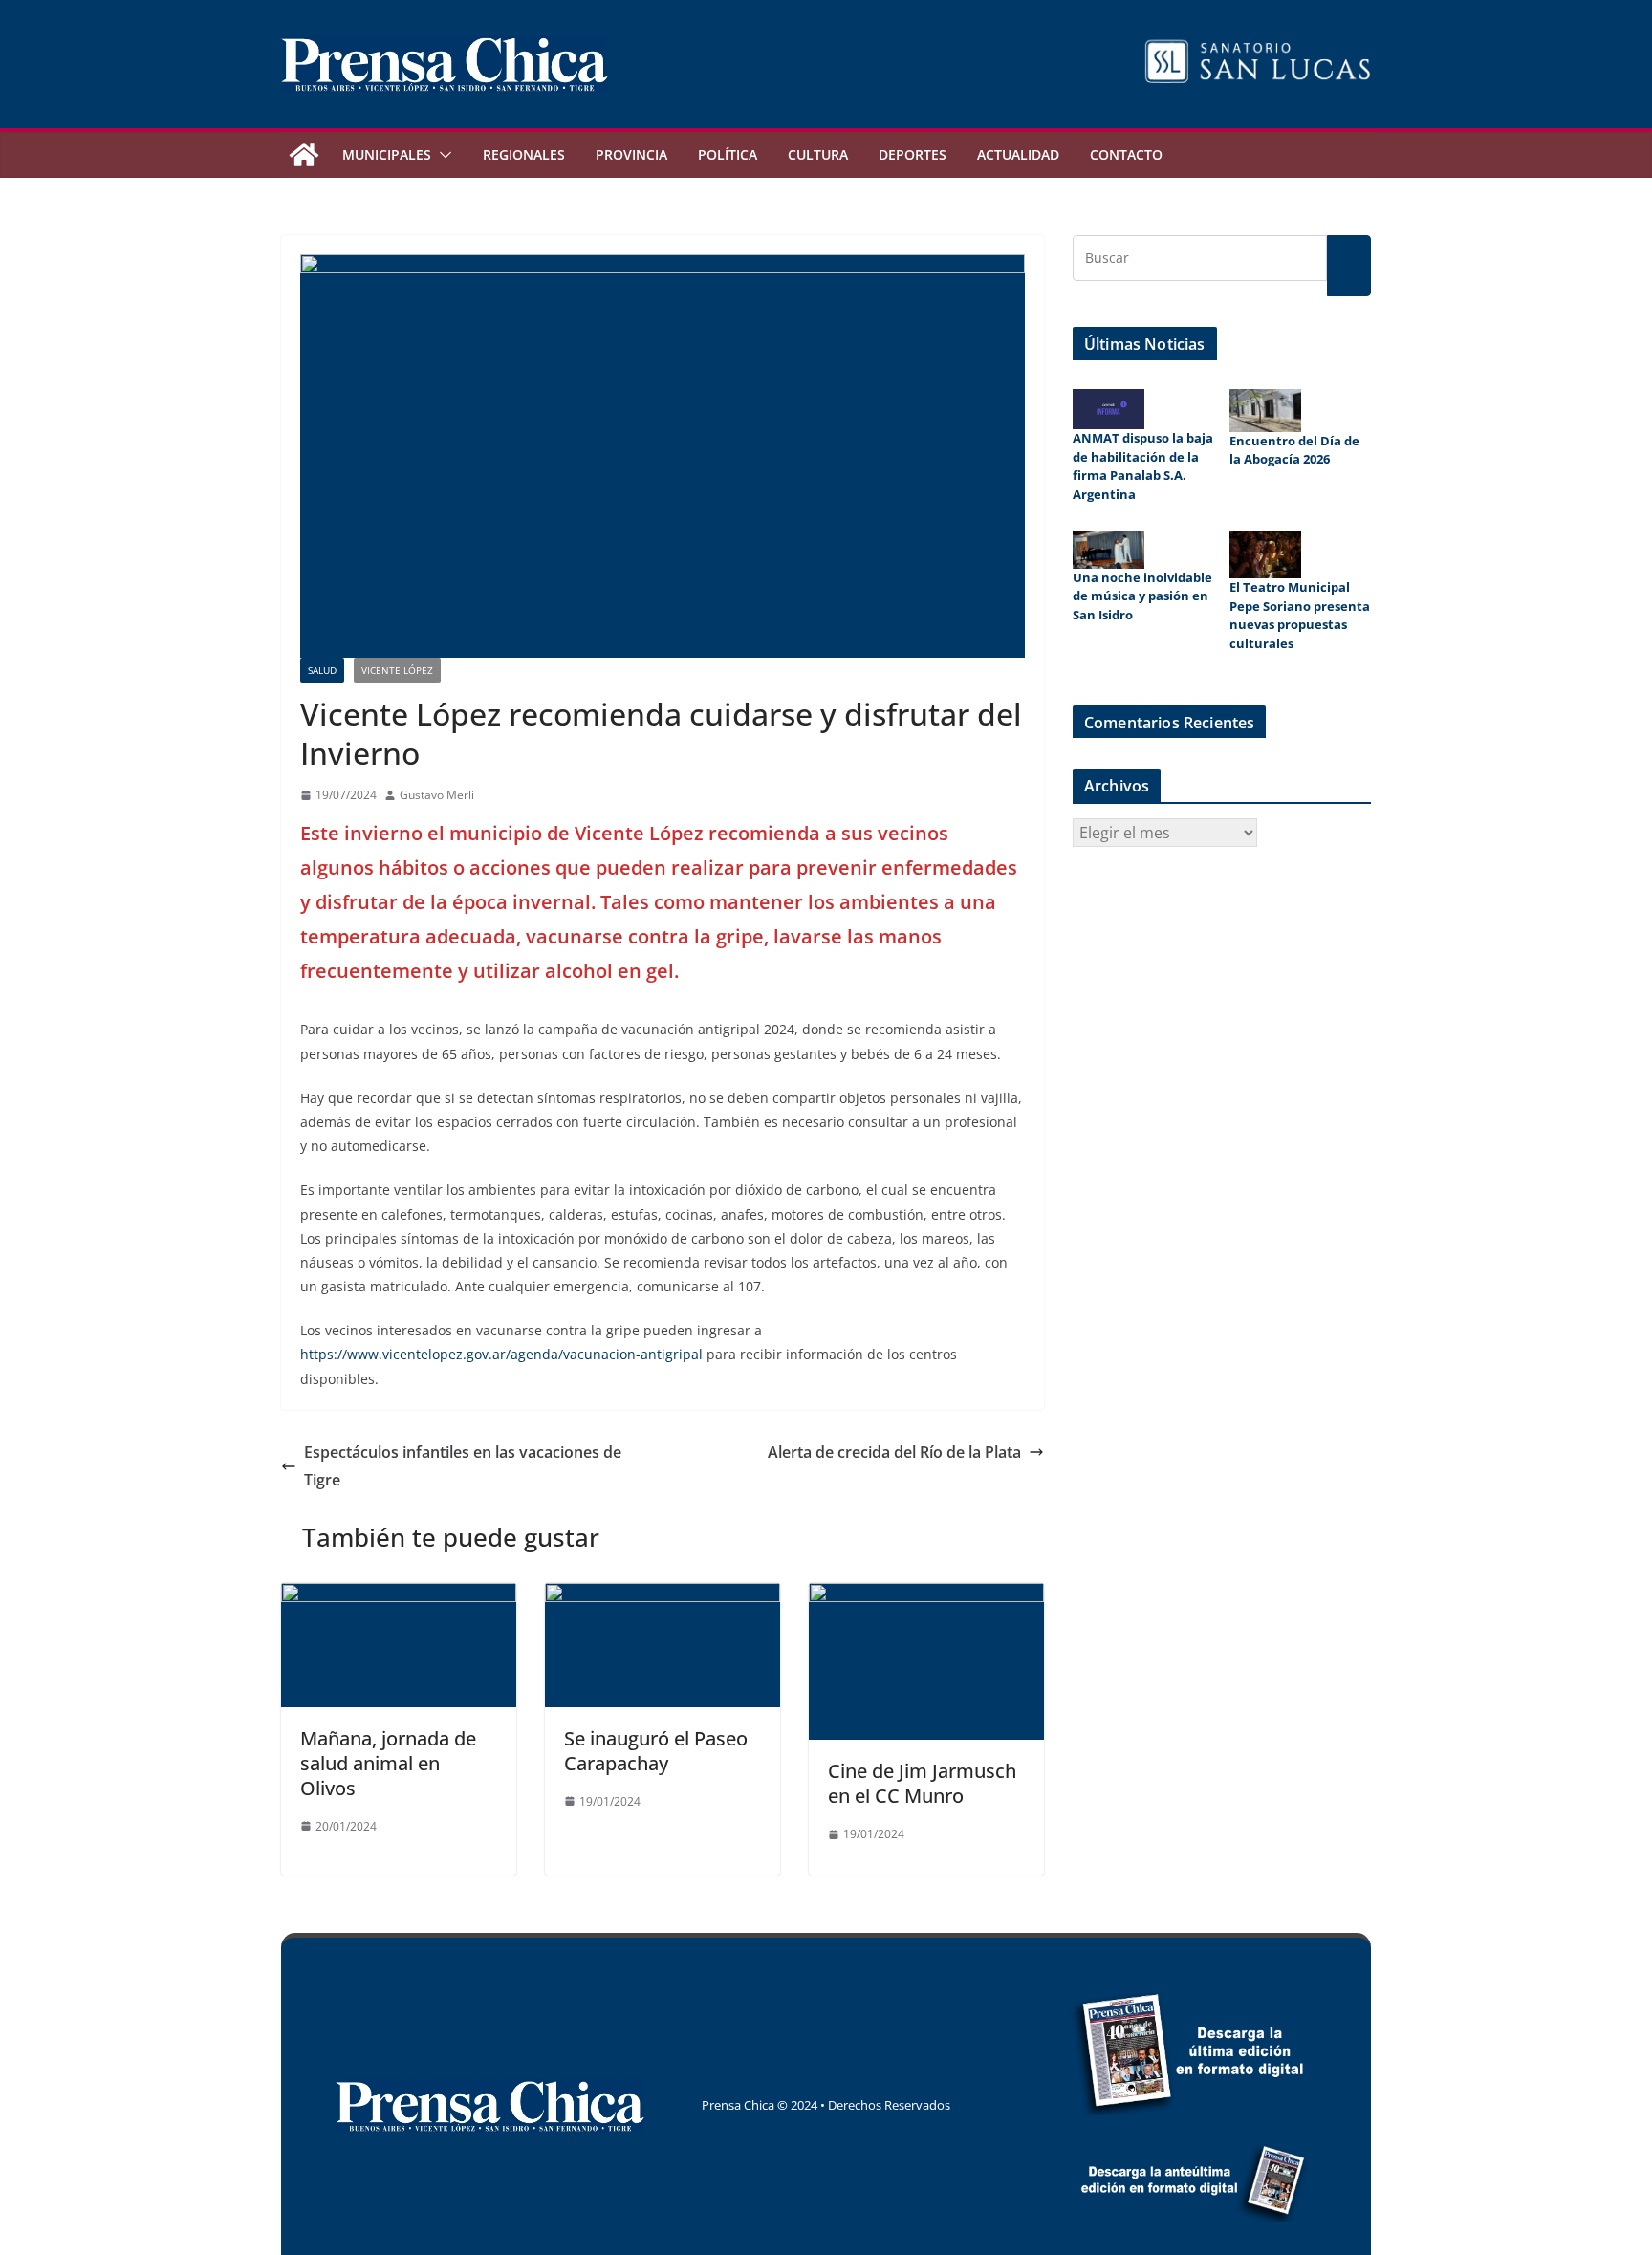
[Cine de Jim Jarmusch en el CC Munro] (926, 1596)
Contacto (1126, 154)
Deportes (913, 154)
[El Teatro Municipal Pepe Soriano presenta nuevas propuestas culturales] (1265, 554)
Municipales (387, 154)
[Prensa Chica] (304, 155)
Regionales (524, 154)
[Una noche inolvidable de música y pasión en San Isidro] (1109, 549)
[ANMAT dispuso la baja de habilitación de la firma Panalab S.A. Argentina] (1109, 409)
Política (728, 154)
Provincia (631, 154)
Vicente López (397, 670)
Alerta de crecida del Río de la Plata (894, 1452)
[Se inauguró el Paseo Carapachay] (663, 1596)
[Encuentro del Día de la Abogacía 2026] (1265, 411)
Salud (322, 670)
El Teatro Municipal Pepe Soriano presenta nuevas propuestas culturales (1300, 615)
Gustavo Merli (437, 795)
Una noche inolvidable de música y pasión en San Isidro (1142, 596)
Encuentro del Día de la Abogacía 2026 (1294, 450)
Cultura (818, 154)
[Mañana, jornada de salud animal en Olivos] (399, 1596)
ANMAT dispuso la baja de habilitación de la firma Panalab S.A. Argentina (1143, 466)
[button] (442, 155)
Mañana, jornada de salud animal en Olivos (388, 1763)
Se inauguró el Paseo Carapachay (656, 1751)
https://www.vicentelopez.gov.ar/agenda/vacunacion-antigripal (501, 1354)
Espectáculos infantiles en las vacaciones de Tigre (463, 1466)
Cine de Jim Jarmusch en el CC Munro (922, 1783)
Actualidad (1018, 154)
